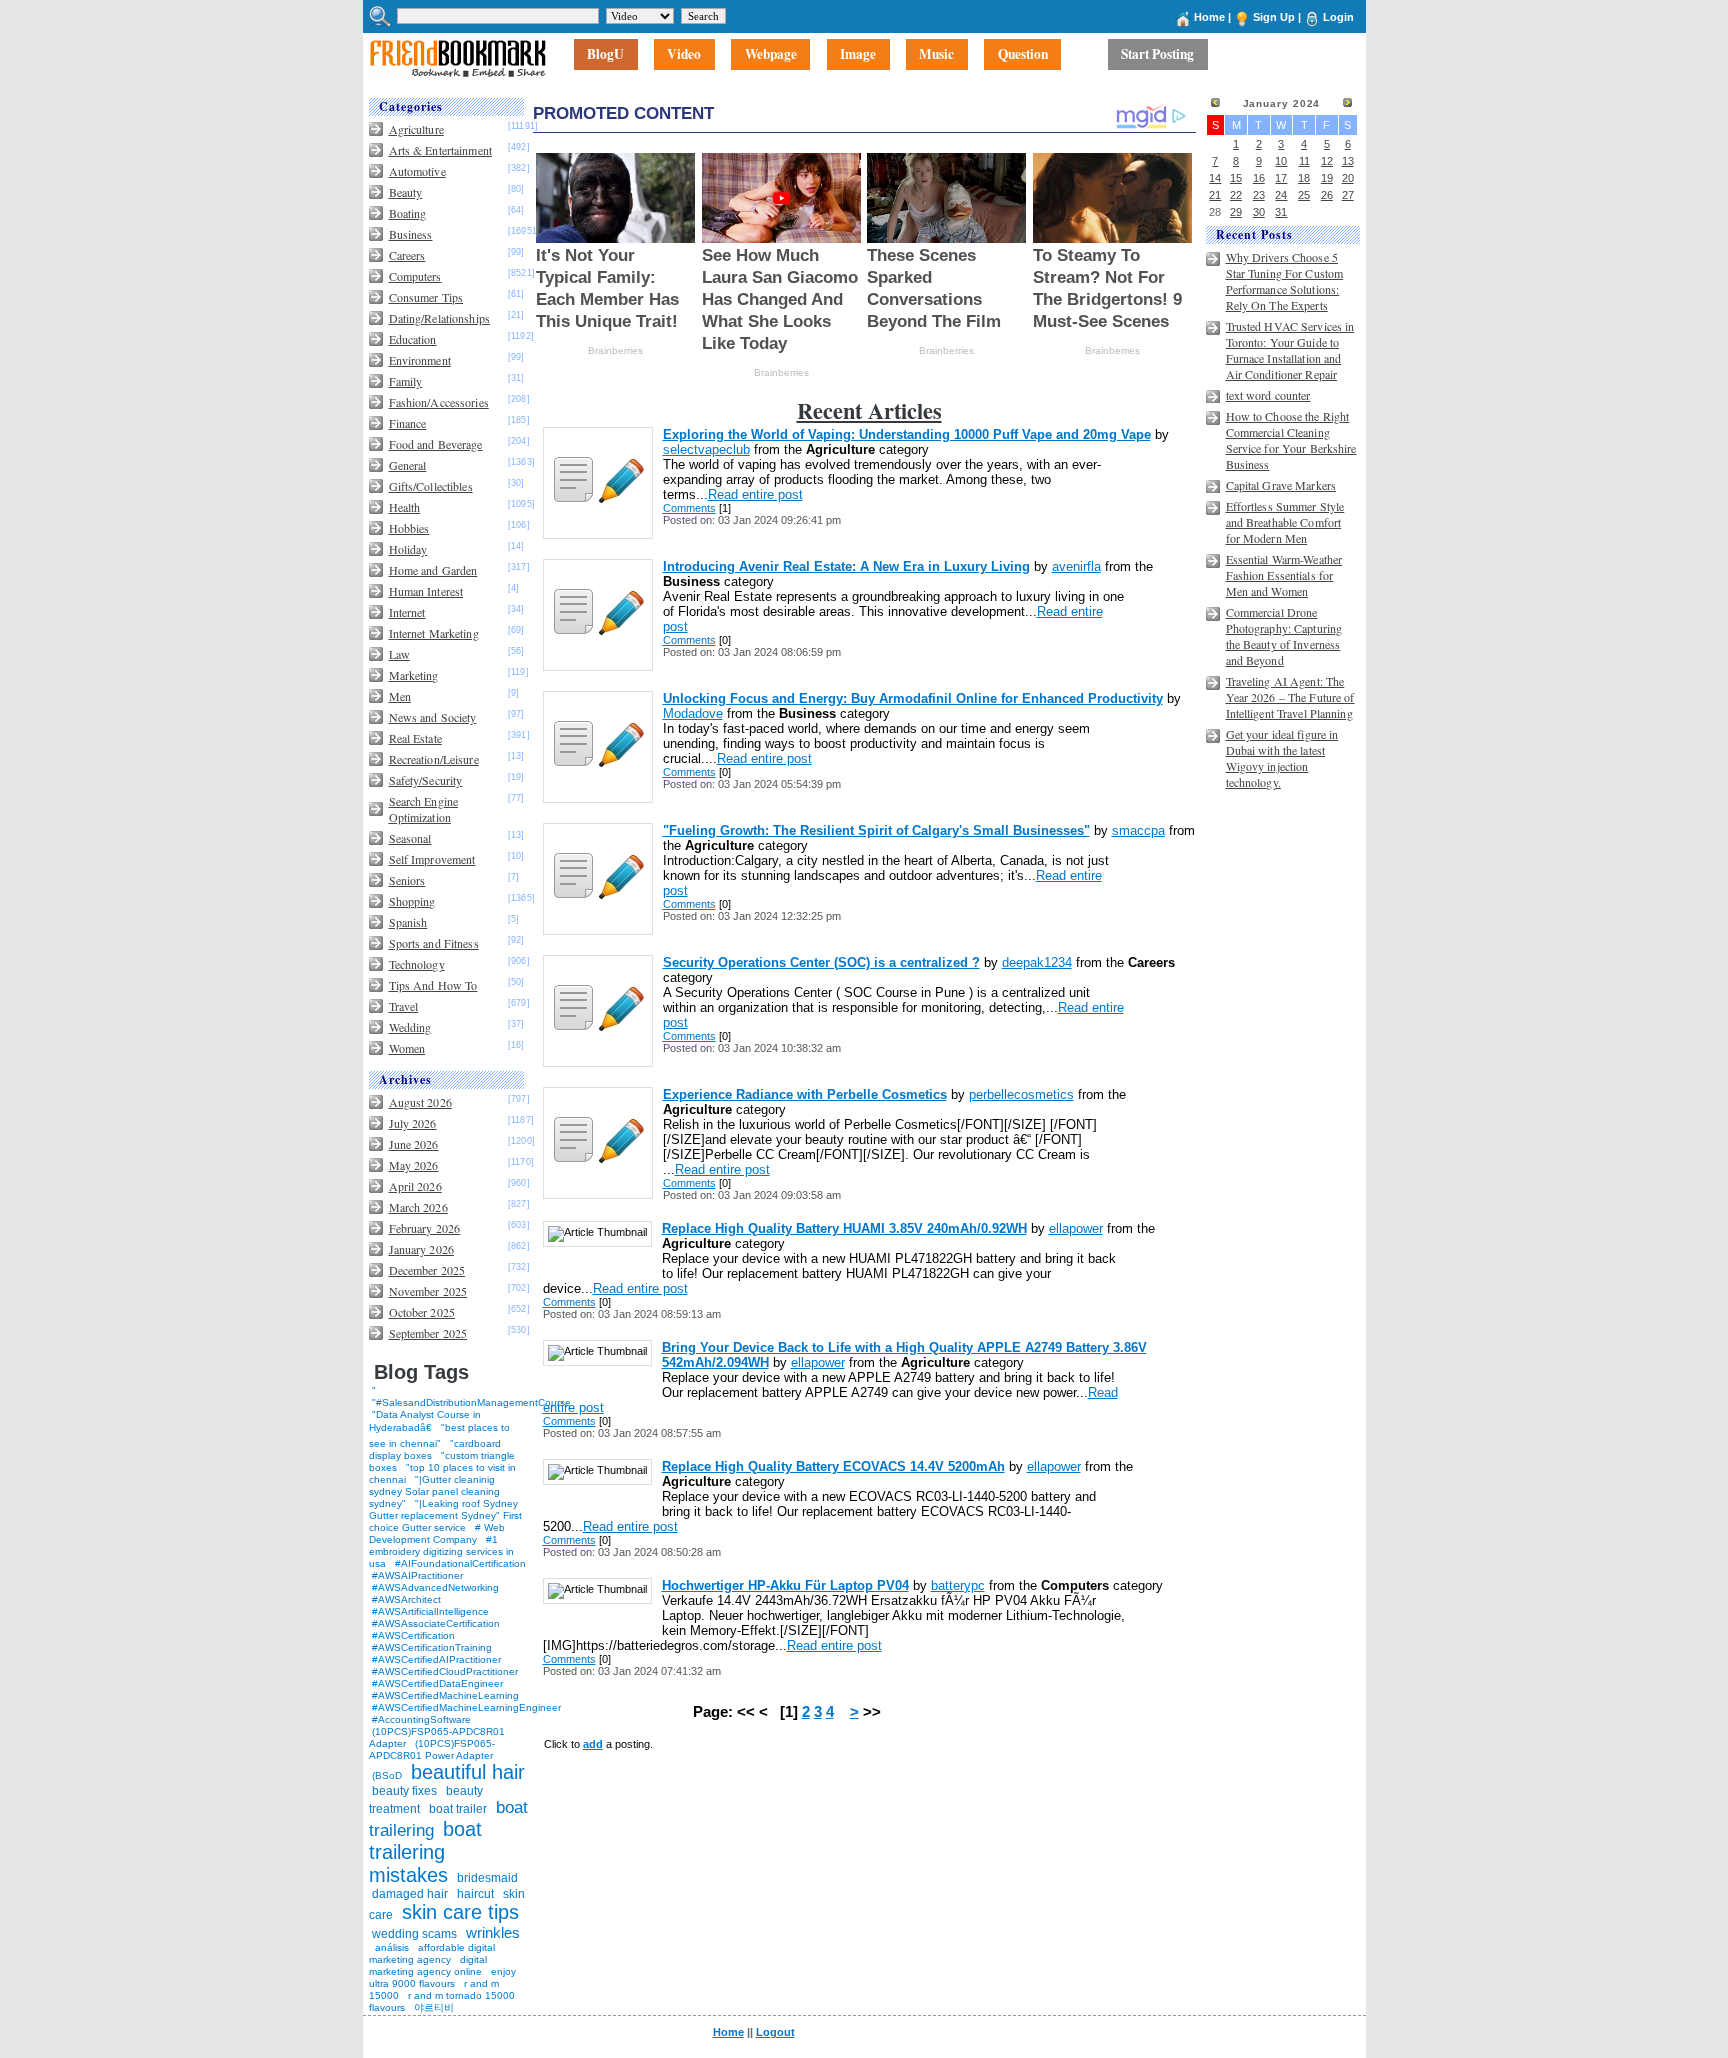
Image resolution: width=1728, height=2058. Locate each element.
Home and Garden (433, 570)
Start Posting (1157, 55)
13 (1348, 161)
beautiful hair (468, 1772)
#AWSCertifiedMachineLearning (445, 1695)
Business (411, 234)
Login (1338, 17)
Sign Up (1274, 17)
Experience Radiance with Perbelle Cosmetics (805, 1094)
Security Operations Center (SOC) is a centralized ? (821, 962)
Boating (408, 213)
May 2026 (414, 1165)
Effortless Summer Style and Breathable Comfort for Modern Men (1285, 522)
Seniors (407, 880)
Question (1023, 55)
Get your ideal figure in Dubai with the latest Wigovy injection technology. (1282, 758)
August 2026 (420, 1102)
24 (1281, 195)
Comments (689, 508)
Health (405, 507)
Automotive (417, 171)
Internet (407, 612)
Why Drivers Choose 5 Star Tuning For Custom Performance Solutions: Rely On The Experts (1285, 281)
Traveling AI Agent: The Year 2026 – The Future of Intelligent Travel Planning (1290, 697)
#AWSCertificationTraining (432, 1647)
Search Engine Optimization (424, 809)
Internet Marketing (434, 633)
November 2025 (428, 1291)
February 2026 (425, 1228)
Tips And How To (433, 985)
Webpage (771, 55)
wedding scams (414, 1934)
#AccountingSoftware (421, 1719)
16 (1259, 178)
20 (1348, 178)
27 (1348, 195)
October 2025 (422, 1312)
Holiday (408, 549)
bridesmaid (487, 1878)
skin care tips (460, 1912)
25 (1304, 195)
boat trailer (458, 1809)
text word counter (1268, 395)
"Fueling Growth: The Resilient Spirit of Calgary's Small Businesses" (876, 830)
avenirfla (1076, 566)
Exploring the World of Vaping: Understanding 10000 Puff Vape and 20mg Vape (907, 434)
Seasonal (410, 838)
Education (413, 339)
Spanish (408, 922)
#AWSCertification (413, 1635)
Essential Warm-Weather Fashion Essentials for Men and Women (1284, 575)
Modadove (693, 713)
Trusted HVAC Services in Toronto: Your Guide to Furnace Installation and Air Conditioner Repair (1290, 350)
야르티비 (434, 2007)
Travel (404, 1006)
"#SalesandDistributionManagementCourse (471, 1402)
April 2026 (415, 1186)
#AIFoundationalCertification (460, 1563)
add (593, 1744)
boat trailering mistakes (425, 1852)
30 (1259, 212)
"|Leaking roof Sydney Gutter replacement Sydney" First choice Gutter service (445, 1515)
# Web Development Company (437, 1533)
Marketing (414, 675)
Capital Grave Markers (1281, 485)
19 (1327, 178)
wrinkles (493, 1932)
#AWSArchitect (406, 1599)
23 (1259, 195)
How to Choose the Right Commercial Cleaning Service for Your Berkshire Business (1291, 440)
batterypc (958, 1585)
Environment (420, 360)
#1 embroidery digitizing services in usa (441, 1551)
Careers (407, 255)
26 (1327, 195)
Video (684, 55)
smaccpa (1138, 830)
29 (1236, 212)
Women (407, 1048)
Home (1209, 17)
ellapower (1076, 1228)
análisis (390, 1947)
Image (858, 55)
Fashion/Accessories (439, 402)
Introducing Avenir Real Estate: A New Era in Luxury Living (846, 566)
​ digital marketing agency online (428, 1965)
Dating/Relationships (439, 318)
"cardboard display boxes (435, 1449)
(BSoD (387, 1775)
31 (1281, 212)
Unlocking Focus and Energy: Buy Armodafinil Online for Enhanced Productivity (913, 698)
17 (1281, 178)
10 (1281, 161)
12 (1327, 161)
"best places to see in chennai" (439, 1435)
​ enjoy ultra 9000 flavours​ (442, 1977)
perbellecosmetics (1021, 1094)
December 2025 (427, 1270)
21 (1215, 195)
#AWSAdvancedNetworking (435, 1587)
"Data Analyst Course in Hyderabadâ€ (425, 1421)
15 (1236, 178)
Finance (408, 423)
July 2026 (413, 1123)
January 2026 (421, 1249)
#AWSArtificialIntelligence (430, 1611)
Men (400, 696)
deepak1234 (1037, 962)
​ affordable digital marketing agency (432, 1953)
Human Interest (426, 591)
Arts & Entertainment (440, 150)
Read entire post (755, 494)
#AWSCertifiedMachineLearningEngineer (466, 1707)
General (408, 465)
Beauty (406, 192)
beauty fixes (404, 1791)
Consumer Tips (426, 297)
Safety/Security (426, 780)
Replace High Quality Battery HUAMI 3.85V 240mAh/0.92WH (844, 1228)
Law (399, 654)
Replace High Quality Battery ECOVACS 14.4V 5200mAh (833, 1466)
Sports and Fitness (434, 943)
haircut (475, 1894)
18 (1304, 178)
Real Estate (415, 738)
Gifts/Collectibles (431, 486)
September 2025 (428, 1333)
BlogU (605, 55)
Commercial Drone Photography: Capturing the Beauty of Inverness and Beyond (1284, 636)
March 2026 (418, 1207)
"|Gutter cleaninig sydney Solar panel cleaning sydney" (434, 1491)
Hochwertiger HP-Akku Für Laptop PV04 (785, 1585)
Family (406, 381)
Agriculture (416, 129)
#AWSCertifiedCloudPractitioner (445, 1671)
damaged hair (410, 1894)
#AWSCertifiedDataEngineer (437, 1683)
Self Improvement (432, 859)
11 (1304, 161)
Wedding (410, 1027)
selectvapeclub (706, 449)
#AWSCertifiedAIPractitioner (436, 1659)
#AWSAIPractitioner (417, 1575)
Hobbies (409, 528)
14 (1215, 178)
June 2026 (414, 1144)
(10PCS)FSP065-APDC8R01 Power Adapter (432, 1749)
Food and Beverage (436, 444)
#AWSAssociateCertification (436, 1623)
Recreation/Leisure (434, 759)
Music (936, 55)
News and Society (433, 717)
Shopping (412, 901)
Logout (775, 2032)
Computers (415, 276)
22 (1236, 195)
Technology (417, 964)
